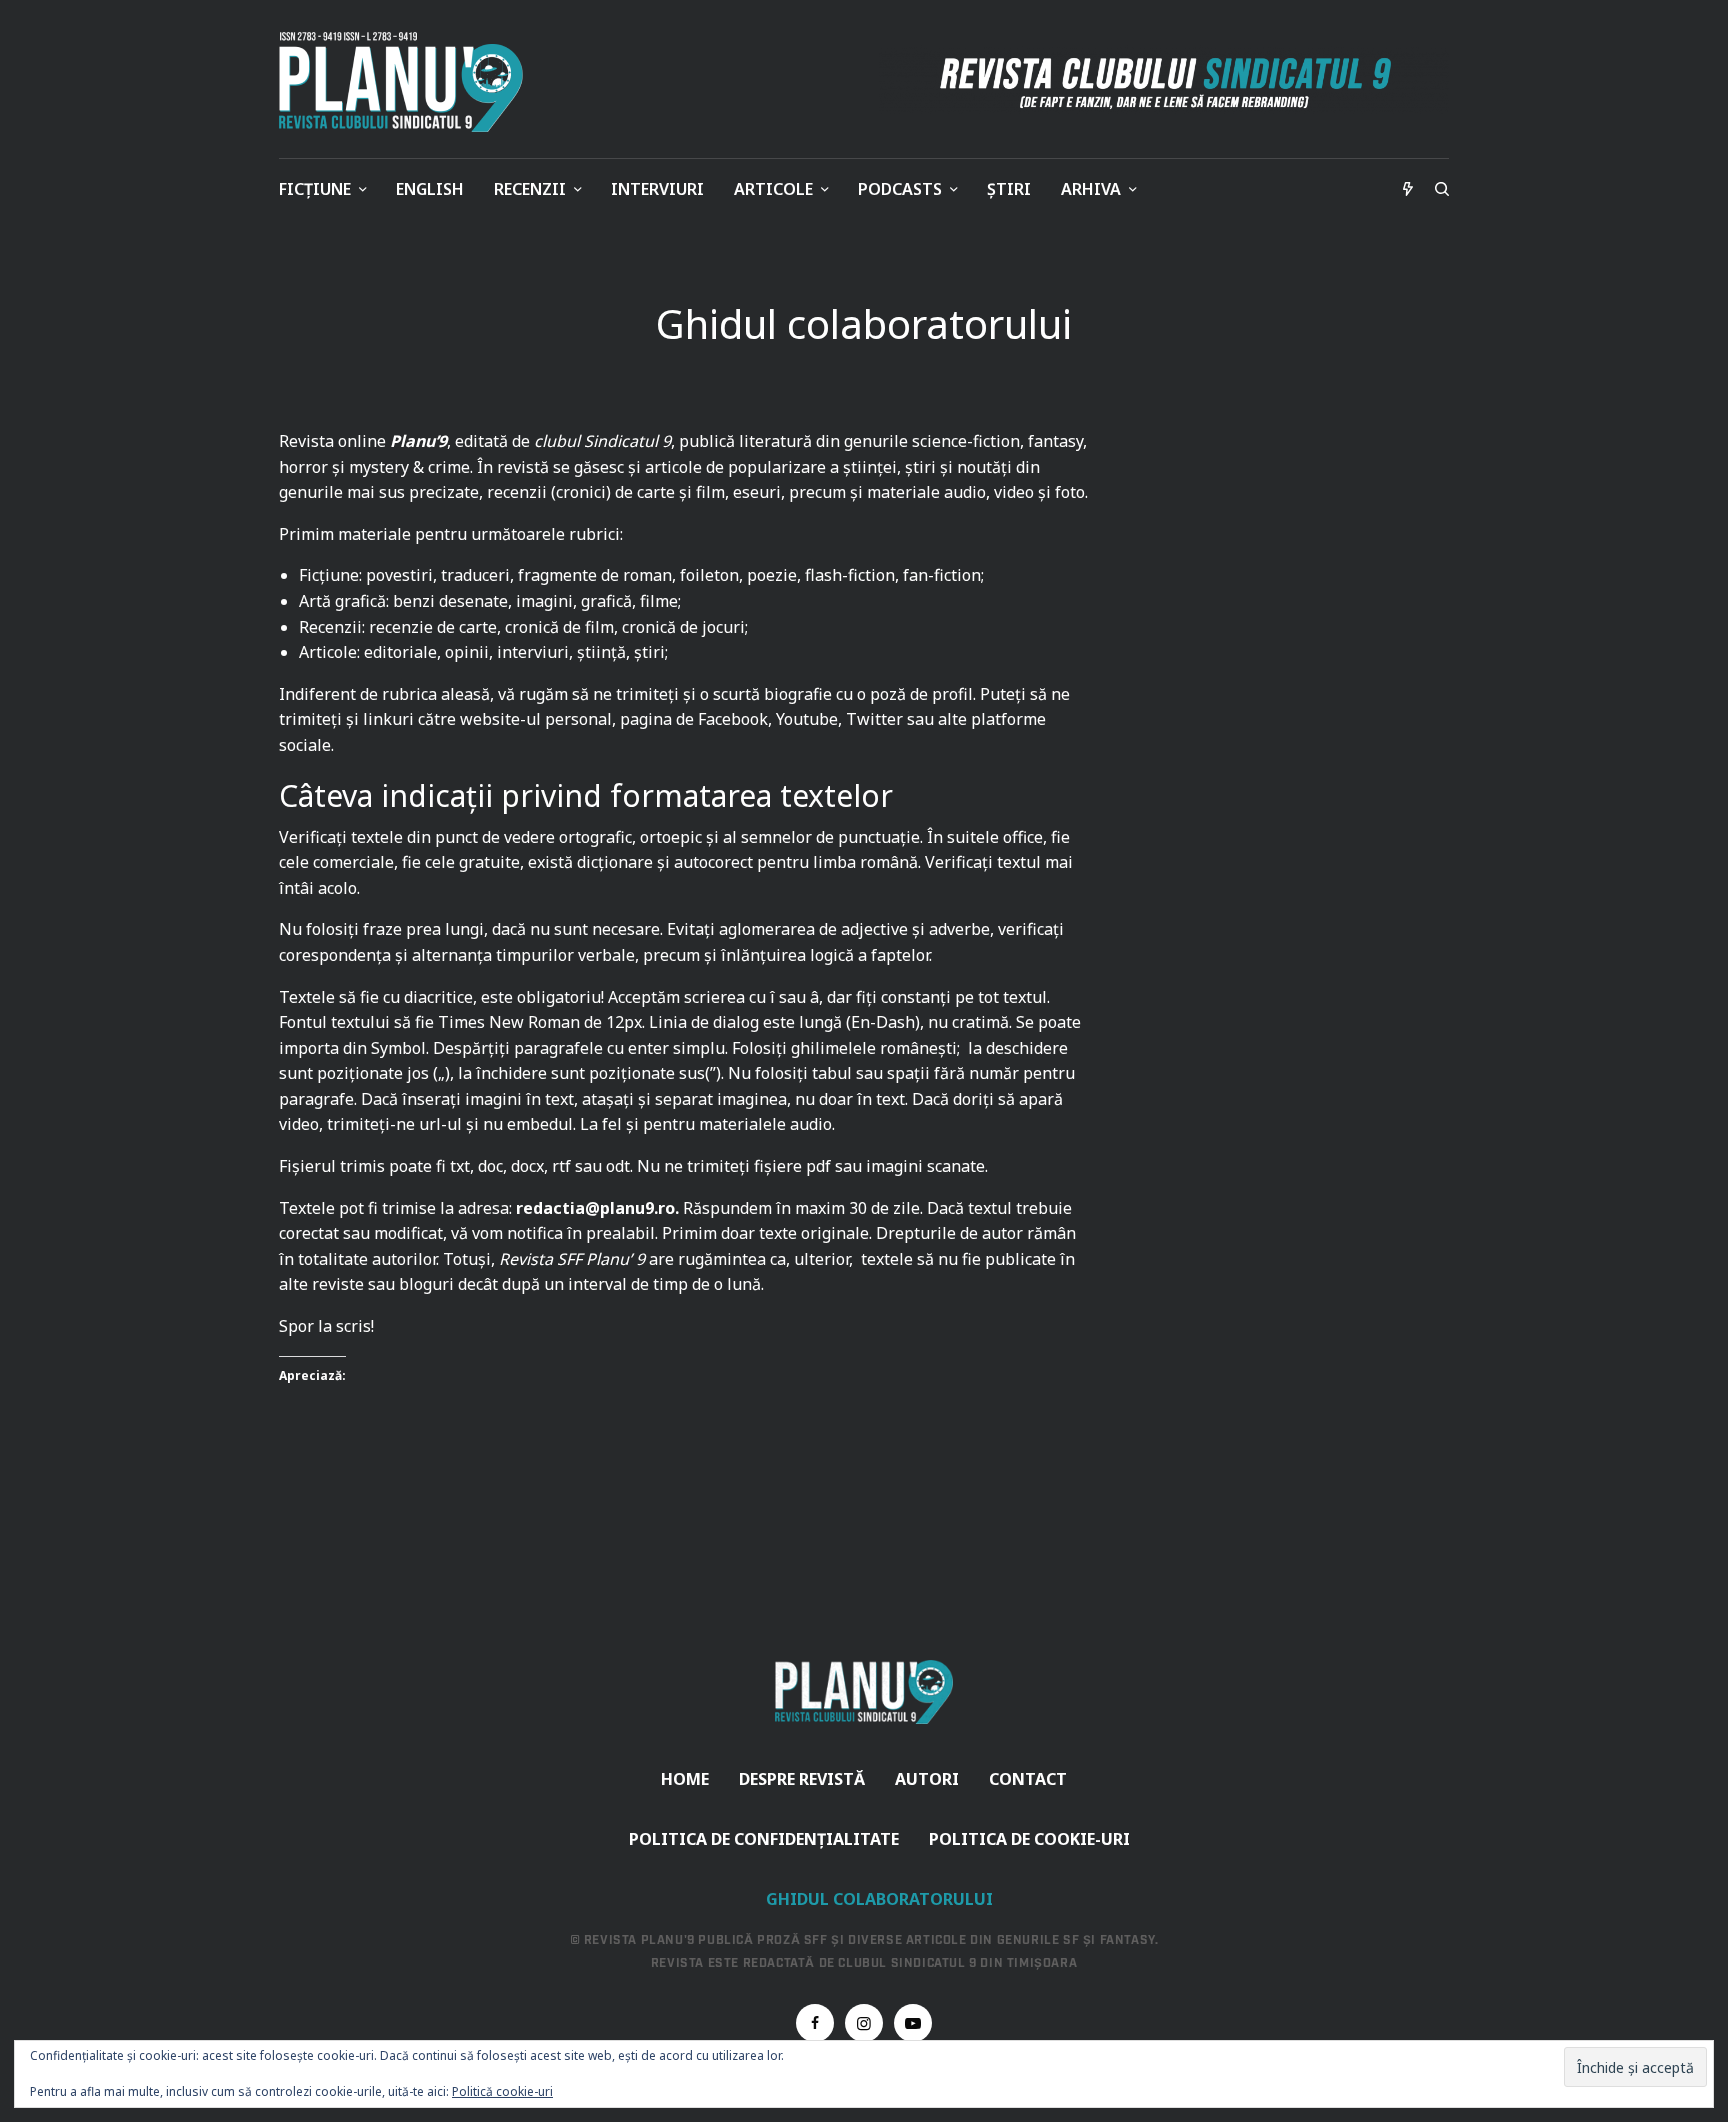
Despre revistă (802, 1779)
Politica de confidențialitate (764, 1839)
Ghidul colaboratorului (879, 1899)
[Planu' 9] (405, 82)
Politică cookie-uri (502, 2091)
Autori (927, 1779)
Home (685, 1779)
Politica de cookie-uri (1029, 1839)
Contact (1028, 1779)
